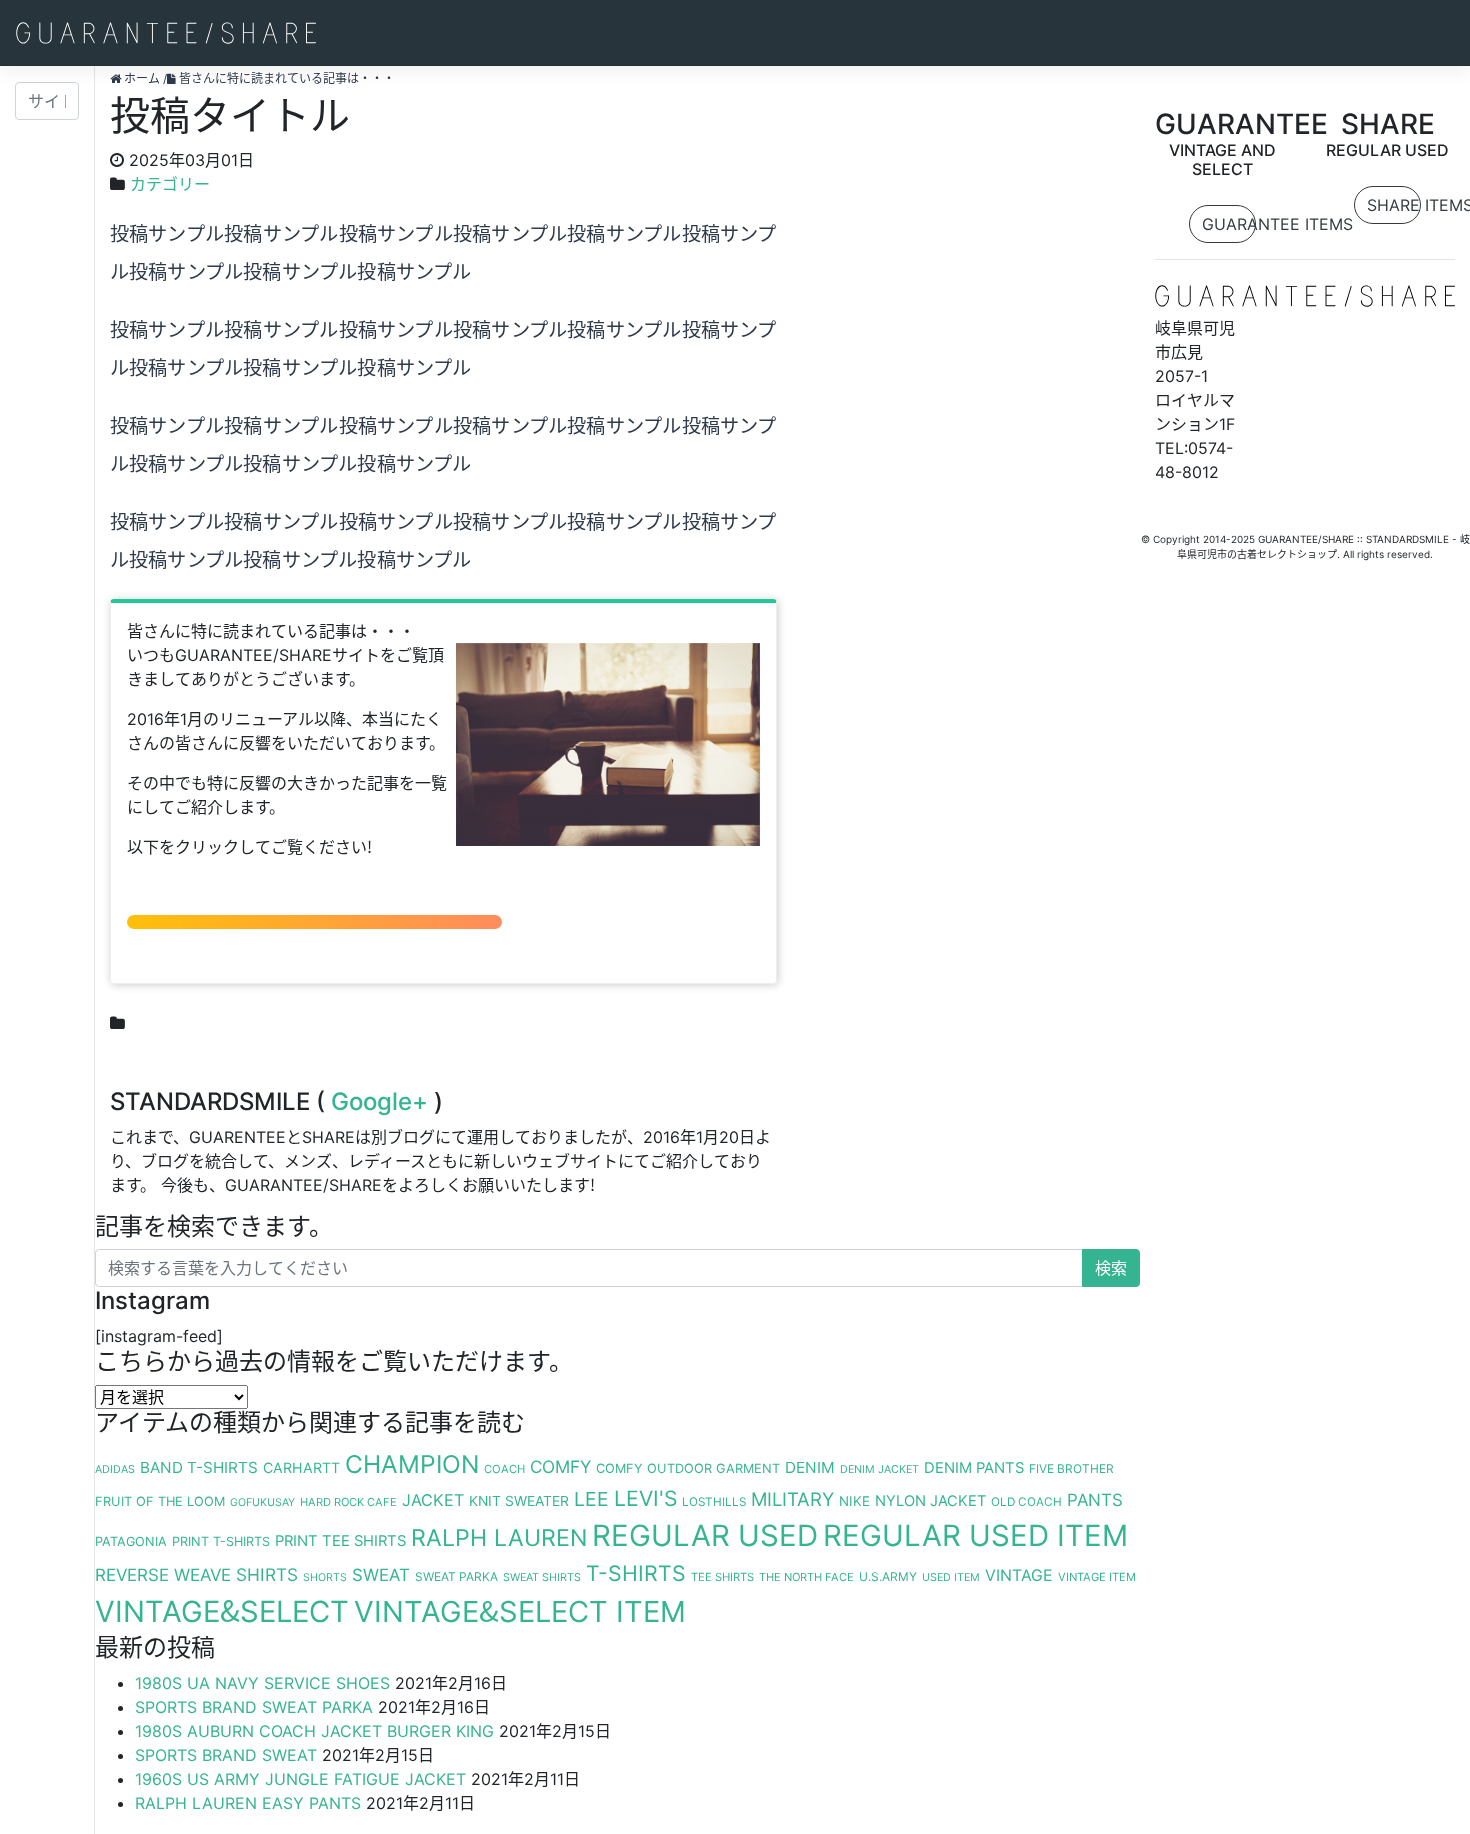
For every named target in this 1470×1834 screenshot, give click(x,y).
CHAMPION (412, 1464)
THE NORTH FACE (806, 1577)
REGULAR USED (705, 1535)
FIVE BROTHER (1071, 1468)
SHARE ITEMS (1393, 205)
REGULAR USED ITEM (975, 1535)
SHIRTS (267, 1574)
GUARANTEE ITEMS (1228, 224)
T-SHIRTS (636, 1573)
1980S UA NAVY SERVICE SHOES (262, 1683)
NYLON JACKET (930, 1501)
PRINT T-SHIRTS (221, 1541)
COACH (504, 1469)
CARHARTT (301, 1467)
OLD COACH (1026, 1502)
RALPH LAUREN (499, 1538)
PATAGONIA (131, 1541)
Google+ (379, 1101)
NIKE (854, 1501)
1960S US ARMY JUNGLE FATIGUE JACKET (300, 1779)
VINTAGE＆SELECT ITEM (520, 1611)
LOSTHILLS (714, 1502)
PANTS (1095, 1500)
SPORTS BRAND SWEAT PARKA (254, 1707)
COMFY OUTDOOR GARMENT (688, 1468)
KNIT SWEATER (519, 1501)
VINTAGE (1019, 1575)
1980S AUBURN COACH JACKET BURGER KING (314, 1731)
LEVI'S (645, 1498)
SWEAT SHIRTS (542, 1577)
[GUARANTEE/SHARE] (166, 33)
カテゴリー (170, 184)
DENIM (810, 1467)
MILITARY (792, 1499)
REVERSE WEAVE (163, 1575)
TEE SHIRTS (722, 1577)
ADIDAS (115, 1469)
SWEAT (381, 1575)
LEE (591, 1499)
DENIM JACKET (879, 1469)
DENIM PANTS (974, 1468)
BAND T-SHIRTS (199, 1467)
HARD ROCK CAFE (348, 1502)
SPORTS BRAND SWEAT (226, 1755)
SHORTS (325, 1577)
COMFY (560, 1466)
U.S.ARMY (888, 1576)
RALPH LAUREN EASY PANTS (248, 1803)
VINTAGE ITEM (1097, 1577)
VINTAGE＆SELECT (222, 1611)
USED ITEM (951, 1577)
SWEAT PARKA (456, 1576)
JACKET (433, 1500)
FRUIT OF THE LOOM (160, 1501)
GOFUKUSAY (262, 1502)
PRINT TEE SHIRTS (340, 1541)
